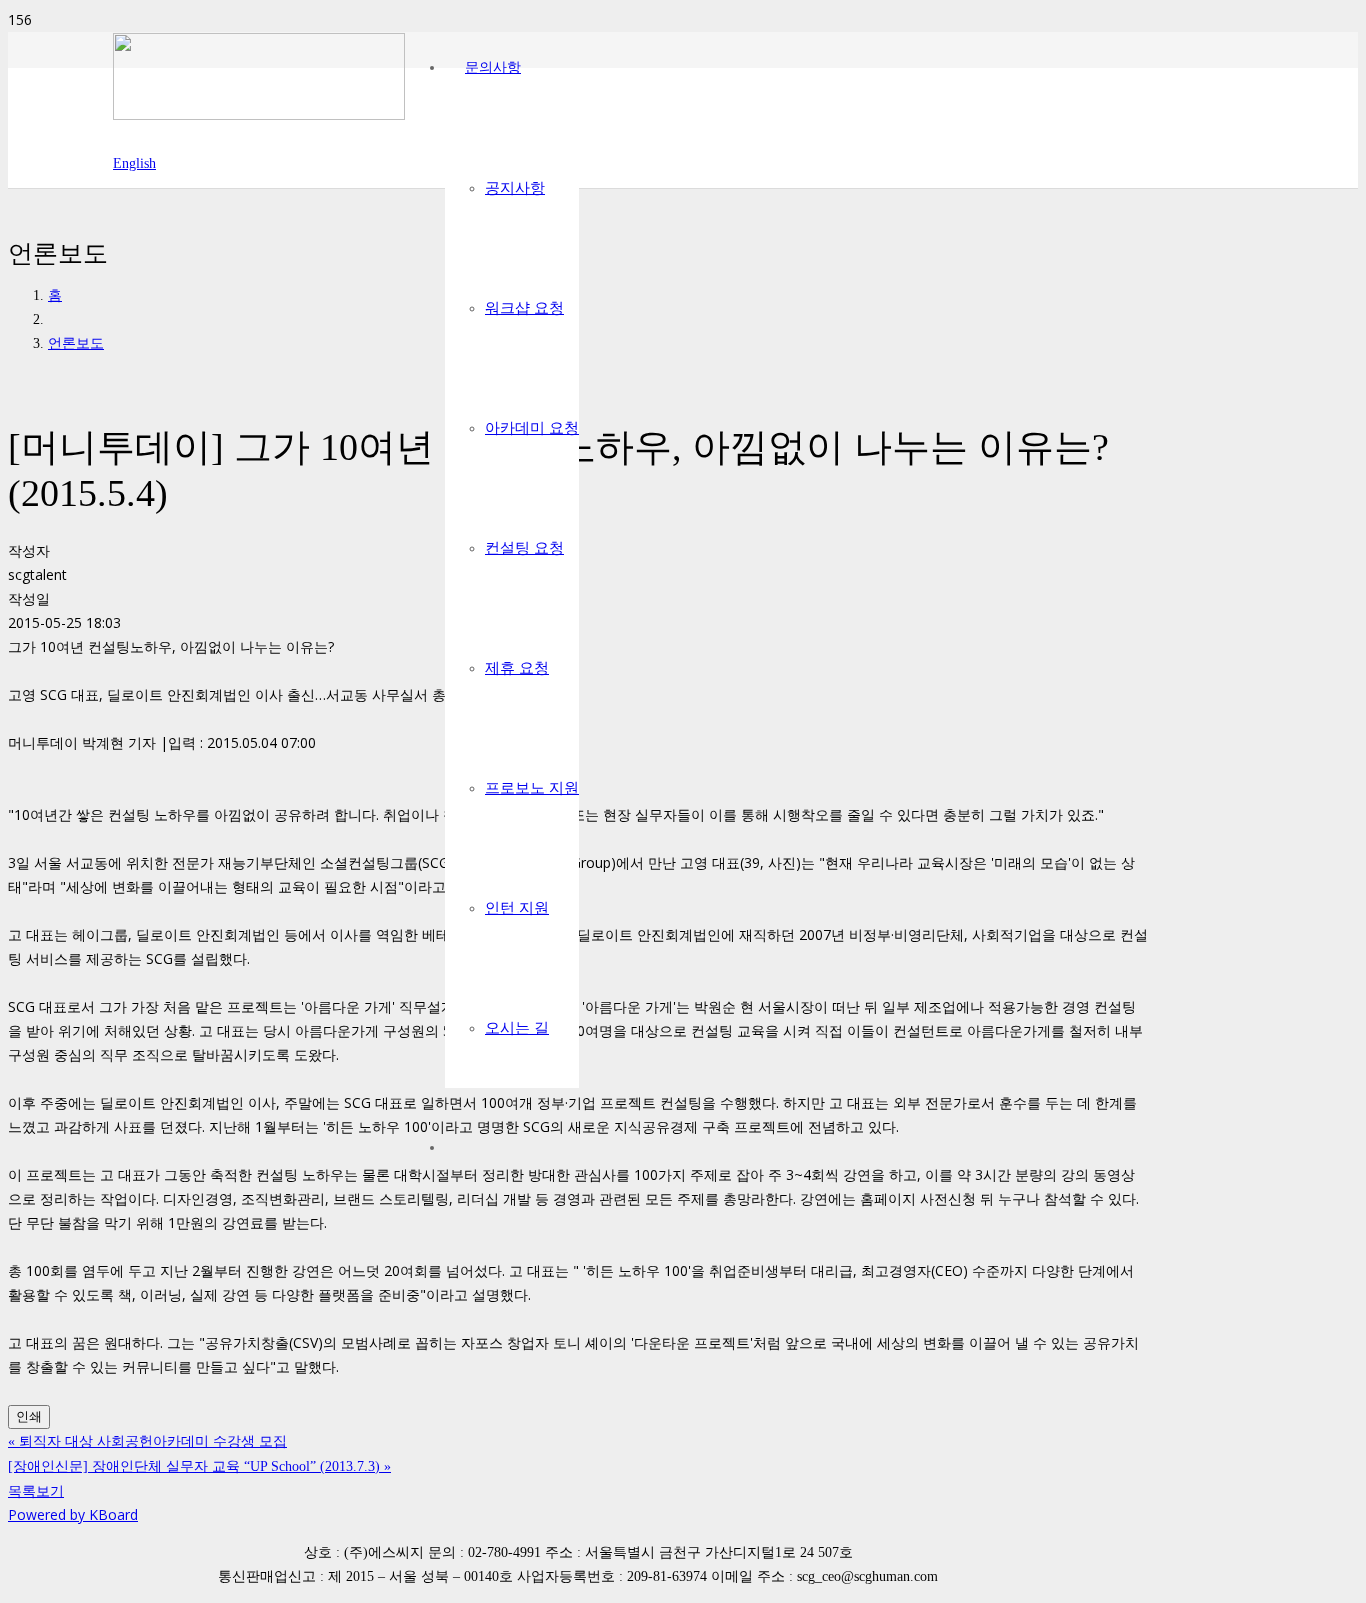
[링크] (259, 114)
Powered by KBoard (73, 1514)
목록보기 (36, 1490)
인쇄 (29, 1416)
